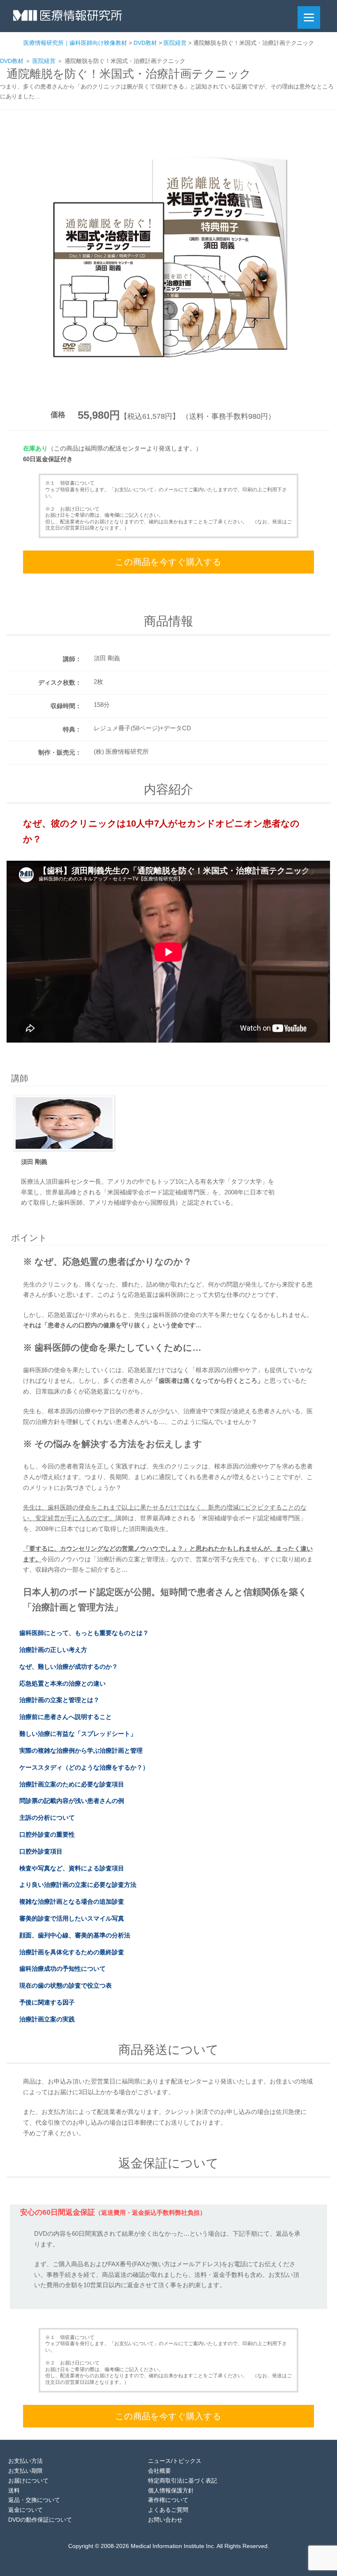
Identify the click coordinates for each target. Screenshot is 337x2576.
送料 (14, 2490)
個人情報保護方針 (171, 2490)
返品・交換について (34, 2500)
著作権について (168, 2500)
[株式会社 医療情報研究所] (68, 18)
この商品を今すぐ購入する (168, 562)
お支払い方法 (25, 2461)
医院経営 (44, 61)
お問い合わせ (165, 2520)
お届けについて (28, 2481)
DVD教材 (12, 61)
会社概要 (159, 2471)
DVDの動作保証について (40, 2520)
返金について (25, 2510)
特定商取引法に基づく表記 (182, 2481)
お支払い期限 (25, 2471)
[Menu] (309, 17)
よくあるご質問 (168, 2510)
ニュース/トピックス (175, 2461)
